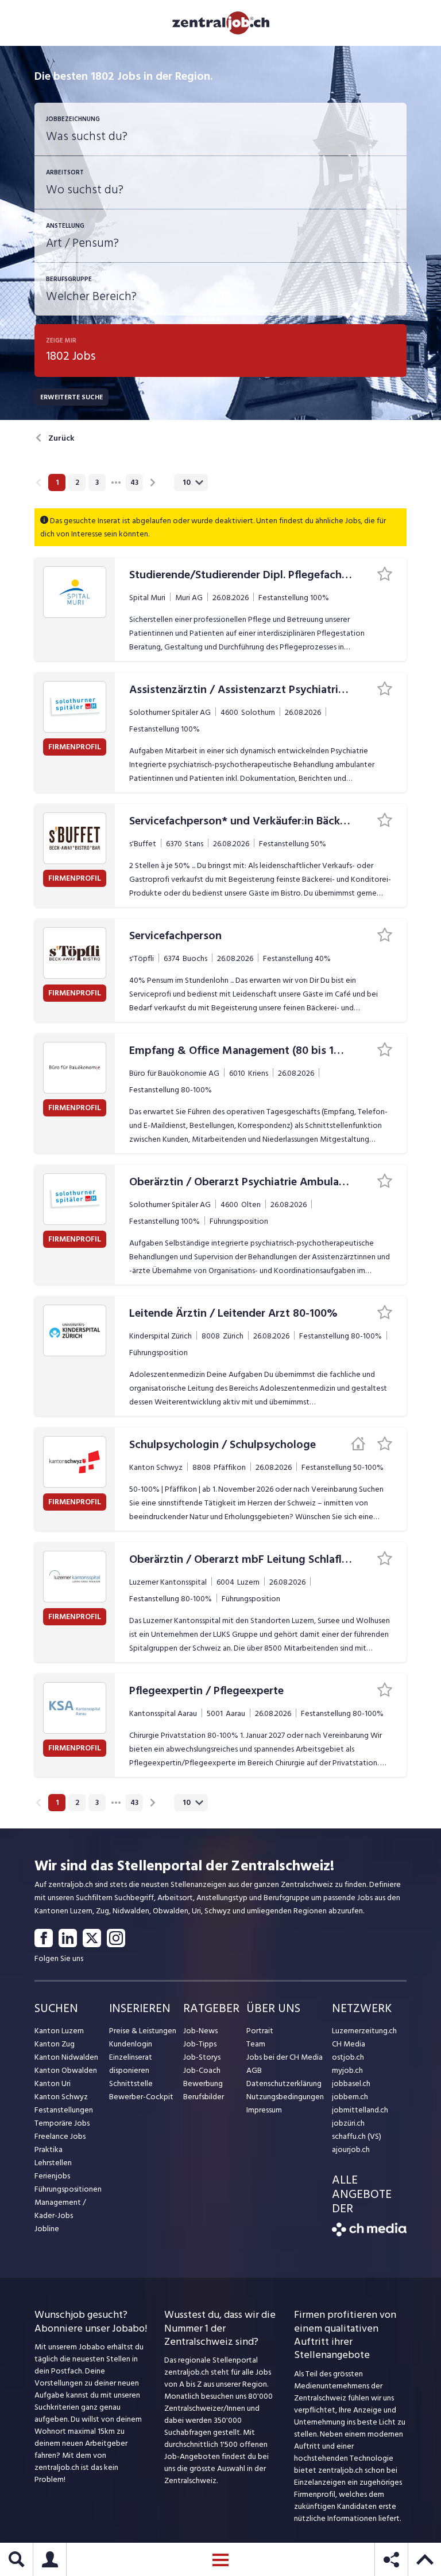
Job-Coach (202, 2070)
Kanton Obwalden (66, 2070)
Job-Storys (202, 2057)
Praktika (49, 2149)
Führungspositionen (68, 2189)
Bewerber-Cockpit (141, 2097)
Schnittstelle (131, 2083)
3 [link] (97, 482)
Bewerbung (203, 2083)
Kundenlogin (131, 2044)
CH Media (349, 2044)
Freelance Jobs (60, 2136)
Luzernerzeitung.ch (364, 2031)
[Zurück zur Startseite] (369, 2234)
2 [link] (77, 482)
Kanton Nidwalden (66, 2057)
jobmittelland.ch (360, 2110)
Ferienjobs (52, 2176)
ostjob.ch (348, 2057)
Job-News (200, 2031)
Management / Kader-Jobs (60, 2209)
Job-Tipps (200, 2044)
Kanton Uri (53, 2083)
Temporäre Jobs (62, 2123)
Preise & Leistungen (143, 2031)
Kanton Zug (55, 2044)
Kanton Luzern (59, 2031)
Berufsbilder (204, 2097)
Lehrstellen (53, 2163)
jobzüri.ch (348, 2123)
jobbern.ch (350, 2097)
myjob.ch (347, 2070)
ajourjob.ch (351, 2149)
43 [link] (134, 482)
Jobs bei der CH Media (285, 2057)
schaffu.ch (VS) (357, 2136)
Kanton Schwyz (61, 2097)
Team (256, 2044)
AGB (254, 2070)
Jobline (47, 2229)
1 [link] (57, 482)
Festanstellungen (64, 2110)
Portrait (260, 2031)
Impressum (264, 2110)
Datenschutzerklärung (284, 2083)
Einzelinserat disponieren (131, 2064)
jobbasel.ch (351, 2083)
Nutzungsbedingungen (285, 2097)
